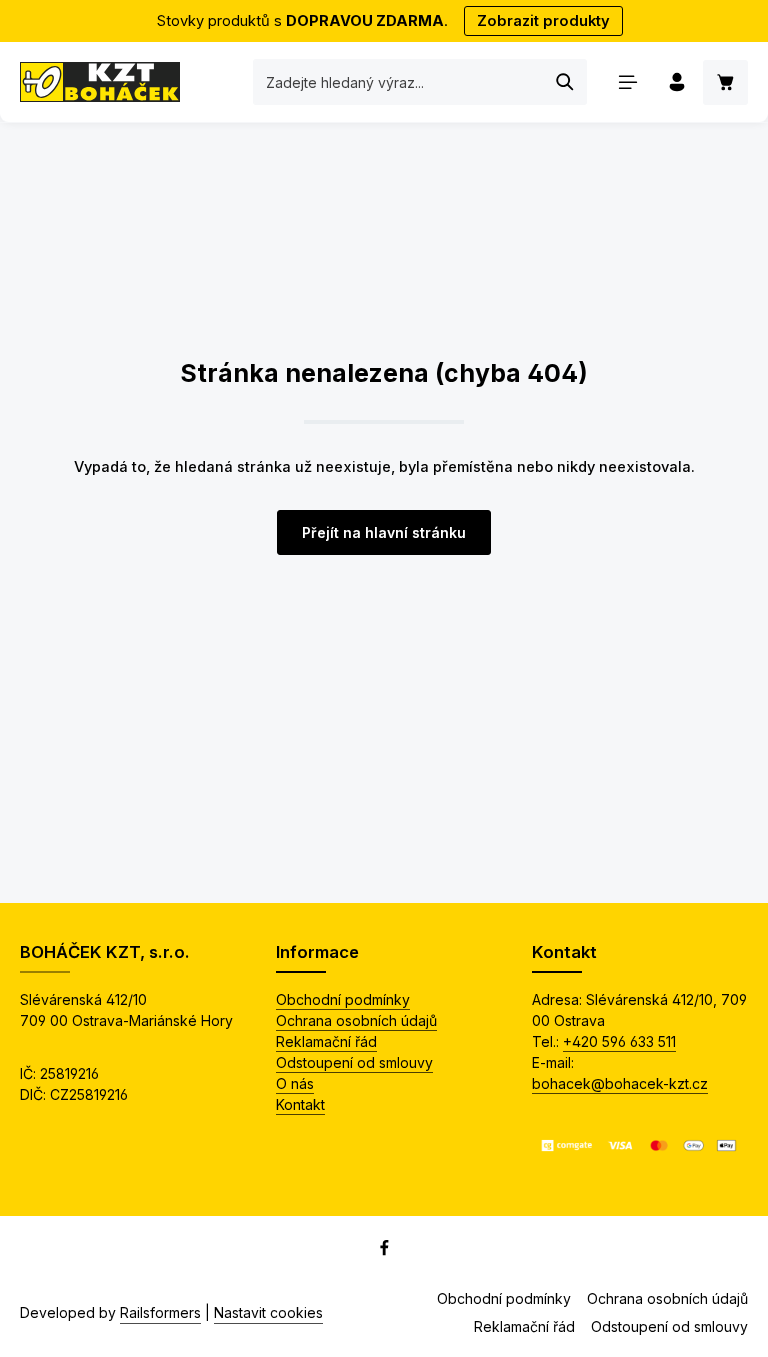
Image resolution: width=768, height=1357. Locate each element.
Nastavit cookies (268, 1312)
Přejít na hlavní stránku (384, 532)
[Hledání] (565, 82)
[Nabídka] (627, 82)
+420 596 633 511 (619, 1041)
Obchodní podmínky (343, 999)
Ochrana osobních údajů (356, 1020)
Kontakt (300, 1104)
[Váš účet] (676, 82)
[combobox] (399, 82)
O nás (295, 1083)
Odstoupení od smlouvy (354, 1062)
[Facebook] (384, 1250)
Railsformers (160, 1312)
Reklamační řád (326, 1041)
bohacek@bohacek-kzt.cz (620, 1083)
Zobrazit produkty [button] (543, 21)
